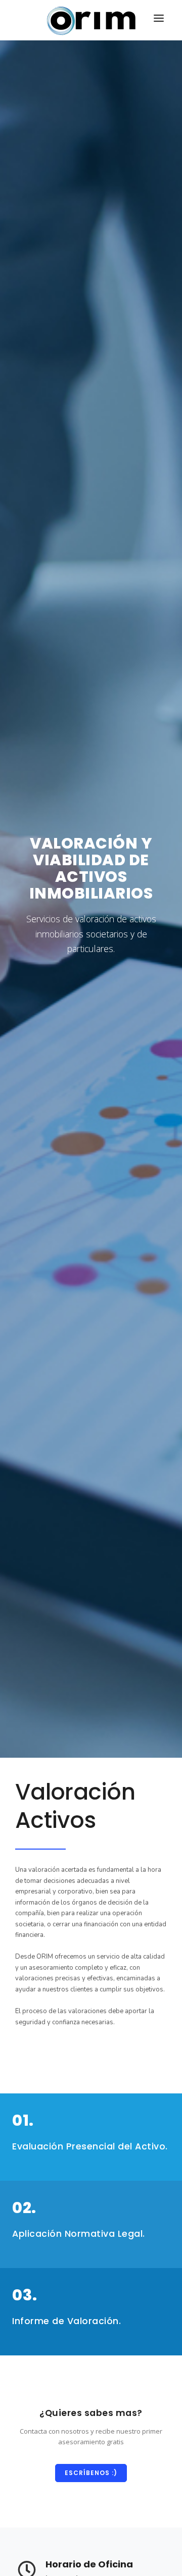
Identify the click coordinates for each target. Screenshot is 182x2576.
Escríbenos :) (91, 2473)
